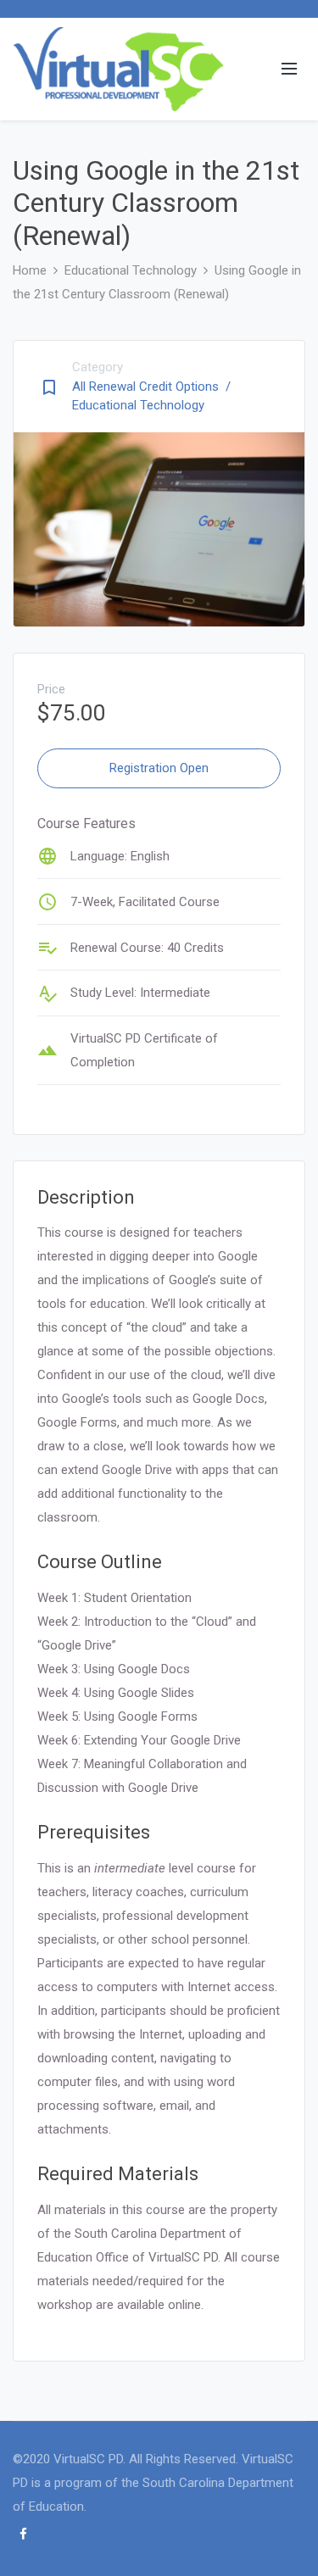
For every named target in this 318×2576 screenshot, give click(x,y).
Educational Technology (131, 270)
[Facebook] (23, 2534)
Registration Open (159, 768)
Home (30, 270)
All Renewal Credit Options (151, 387)
